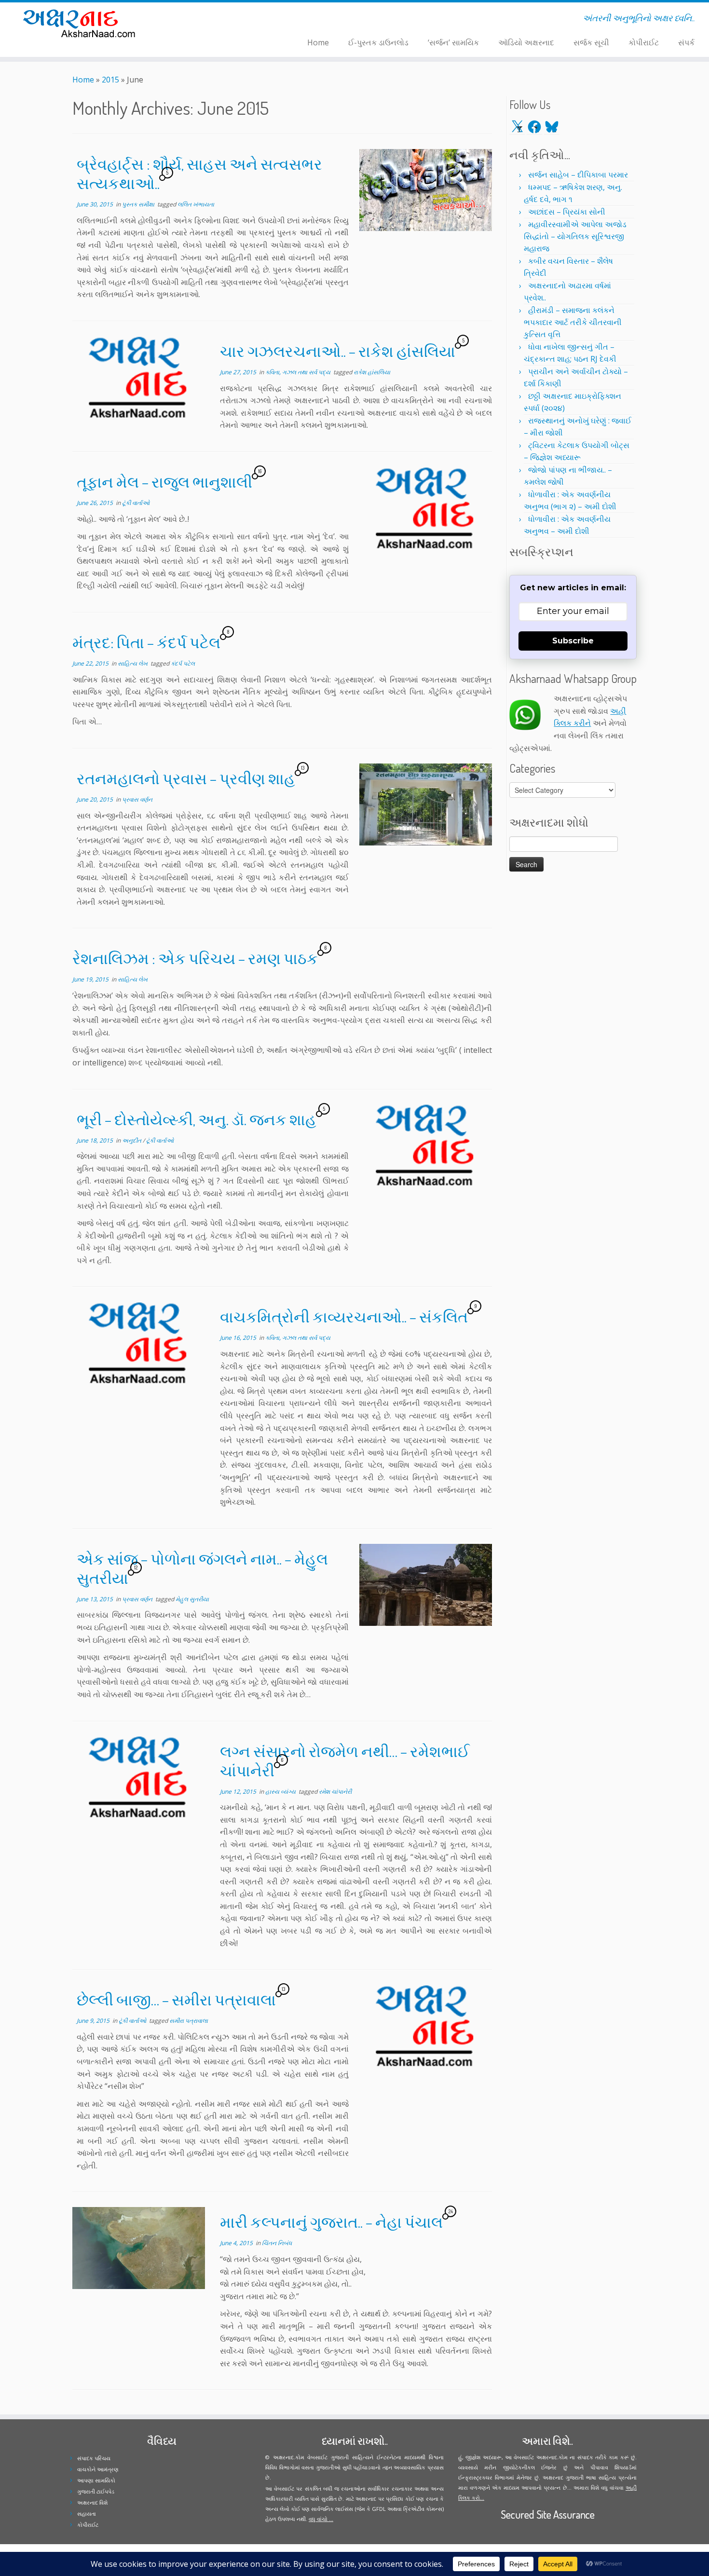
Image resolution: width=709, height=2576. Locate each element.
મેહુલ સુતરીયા (192, 1599)
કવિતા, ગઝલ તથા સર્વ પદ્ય (299, 372)
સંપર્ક (686, 42)
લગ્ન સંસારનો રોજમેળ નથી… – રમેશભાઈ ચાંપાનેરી (345, 1761)
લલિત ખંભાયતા (196, 204)
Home (318, 42)
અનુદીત (132, 1140)
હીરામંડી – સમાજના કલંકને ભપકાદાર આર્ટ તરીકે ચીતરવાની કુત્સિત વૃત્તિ (573, 322)
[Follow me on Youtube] (213, 20)
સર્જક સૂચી (591, 42)
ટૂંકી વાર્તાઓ (136, 503)
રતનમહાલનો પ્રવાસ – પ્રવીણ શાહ (186, 778)
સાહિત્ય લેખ (133, 663)
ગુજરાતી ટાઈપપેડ (96, 2491)
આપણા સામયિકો (96, 2480)
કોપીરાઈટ (644, 42)
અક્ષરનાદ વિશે (92, 2502)
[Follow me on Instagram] (207, 20)
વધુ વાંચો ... (321, 2519)
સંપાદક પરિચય (94, 2458)
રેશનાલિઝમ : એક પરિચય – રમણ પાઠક (195, 958)
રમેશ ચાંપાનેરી (335, 1792)
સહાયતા (87, 2514)
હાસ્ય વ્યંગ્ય (281, 1792)
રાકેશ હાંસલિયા (372, 372)
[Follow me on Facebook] (201, 20)
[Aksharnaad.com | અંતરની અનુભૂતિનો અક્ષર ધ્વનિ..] (82, 23)
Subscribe (573, 641)
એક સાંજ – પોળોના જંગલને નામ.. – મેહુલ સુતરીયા (202, 1568)
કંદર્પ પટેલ (183, 663)
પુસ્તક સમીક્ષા (139, 204)
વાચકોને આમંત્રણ (98, 2469)
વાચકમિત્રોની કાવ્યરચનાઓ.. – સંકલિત (344, 1316)
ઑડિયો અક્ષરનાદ (526, 42)
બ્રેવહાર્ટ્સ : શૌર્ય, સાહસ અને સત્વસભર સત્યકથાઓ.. (199, 173)
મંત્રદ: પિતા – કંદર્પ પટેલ (146, 642)
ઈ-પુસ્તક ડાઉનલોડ (378, 42)
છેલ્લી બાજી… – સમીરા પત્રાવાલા (176, 1999)
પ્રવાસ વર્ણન (137, 799)
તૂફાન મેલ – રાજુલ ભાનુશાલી (164, 482)
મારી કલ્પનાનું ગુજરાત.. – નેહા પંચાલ (331, 2222)
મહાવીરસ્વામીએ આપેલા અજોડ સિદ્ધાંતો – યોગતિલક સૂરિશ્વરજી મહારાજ (575, 236)
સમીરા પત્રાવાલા (189, 2021)
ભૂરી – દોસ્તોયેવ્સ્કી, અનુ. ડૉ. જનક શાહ (197, 1119)
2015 (110, 80)
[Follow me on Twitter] (195, 20)
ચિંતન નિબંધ (277, 2243)
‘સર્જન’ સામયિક (453, 42)
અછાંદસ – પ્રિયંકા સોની (567, 212)
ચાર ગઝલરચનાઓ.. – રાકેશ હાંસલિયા (338, 351)
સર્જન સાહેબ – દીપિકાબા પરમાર (578, 175)
